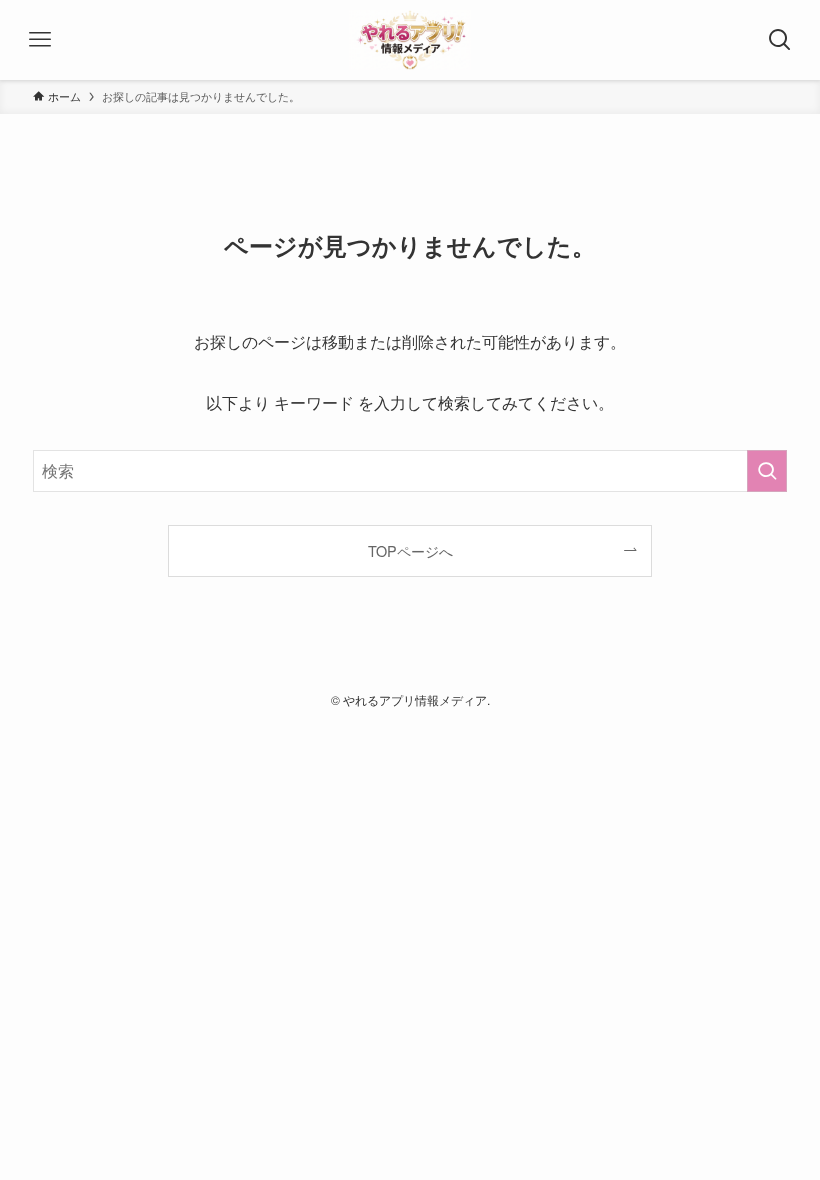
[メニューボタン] (40, 40)
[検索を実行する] (767, 471)
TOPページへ (410, 550)
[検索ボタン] (780, 40)
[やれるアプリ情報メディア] (409, 40)
